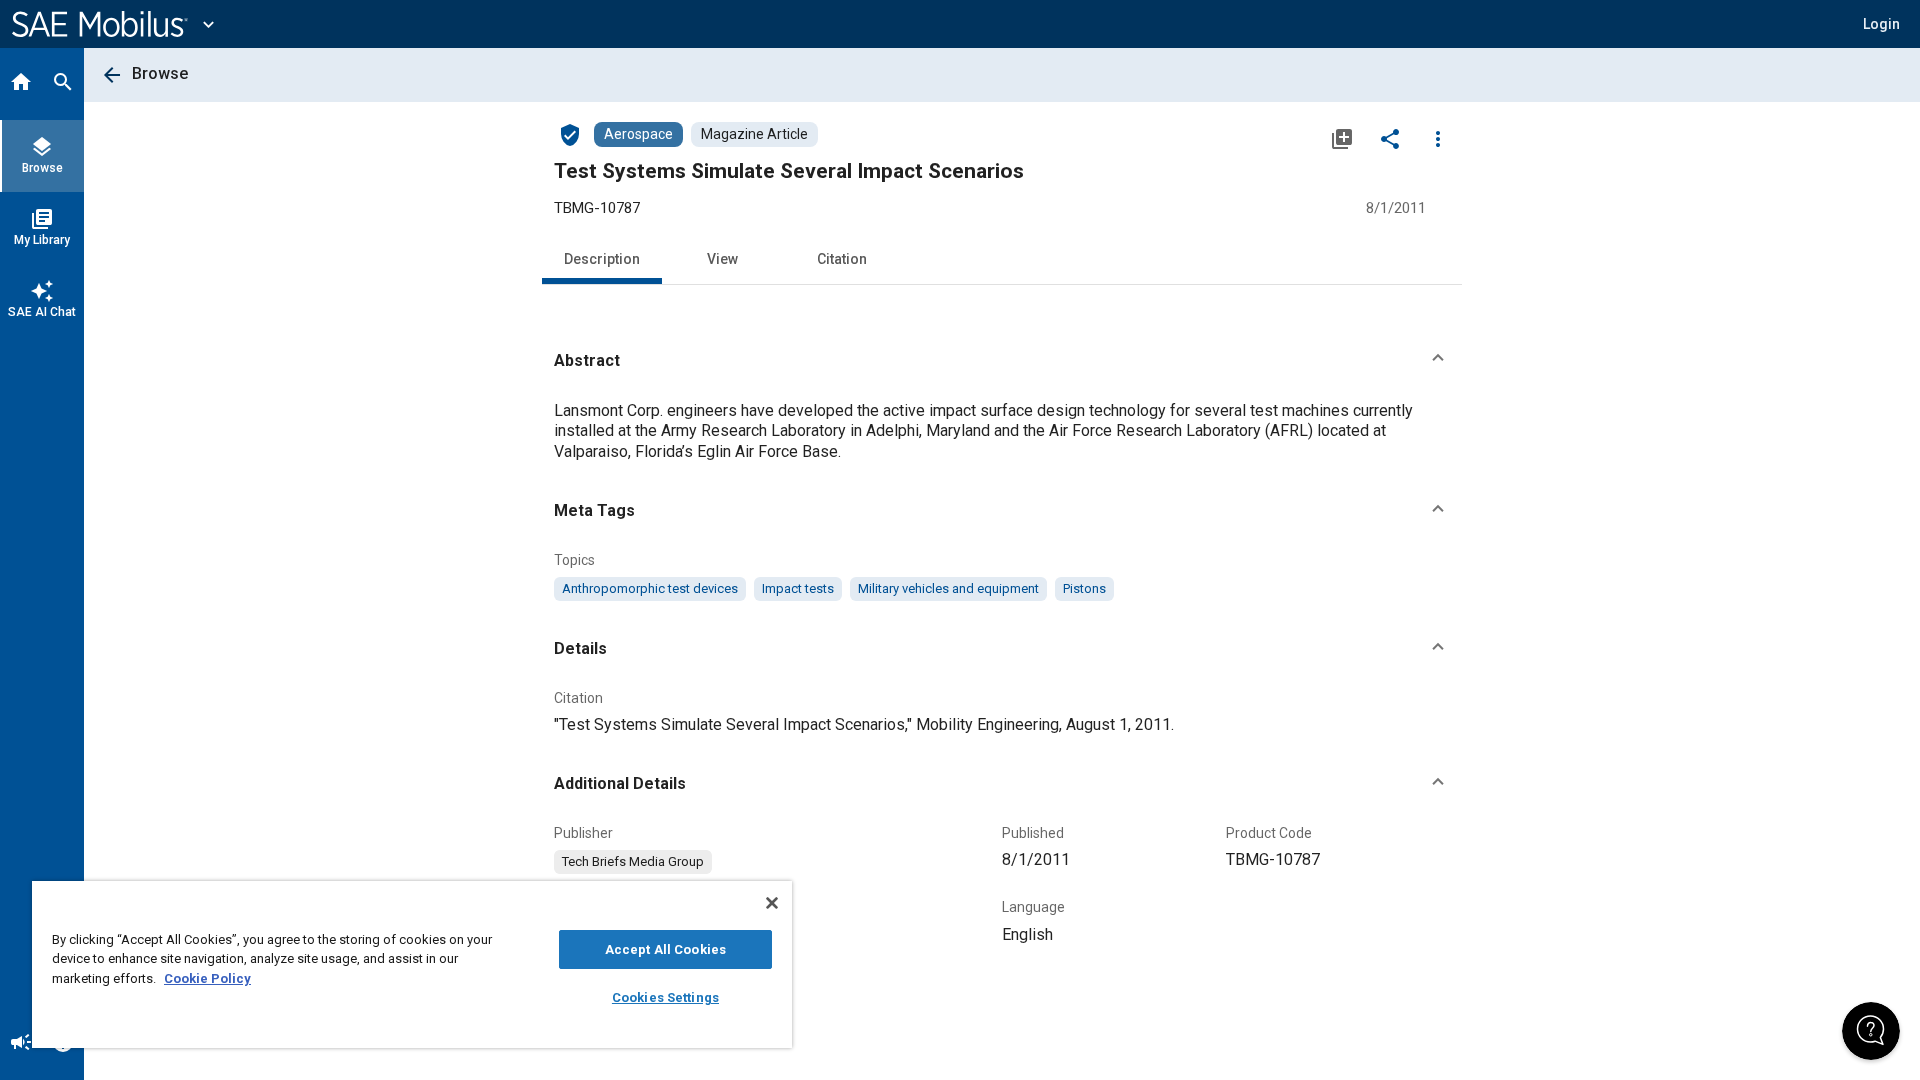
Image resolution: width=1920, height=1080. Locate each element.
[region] (412, 964)
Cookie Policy (207, 978)
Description (602, 259)
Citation (842, 259)
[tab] (21, 84)
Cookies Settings (665, 997)
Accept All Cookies (665, 949)
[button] (1002, 361)
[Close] (772, 903)
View (722, 259)
